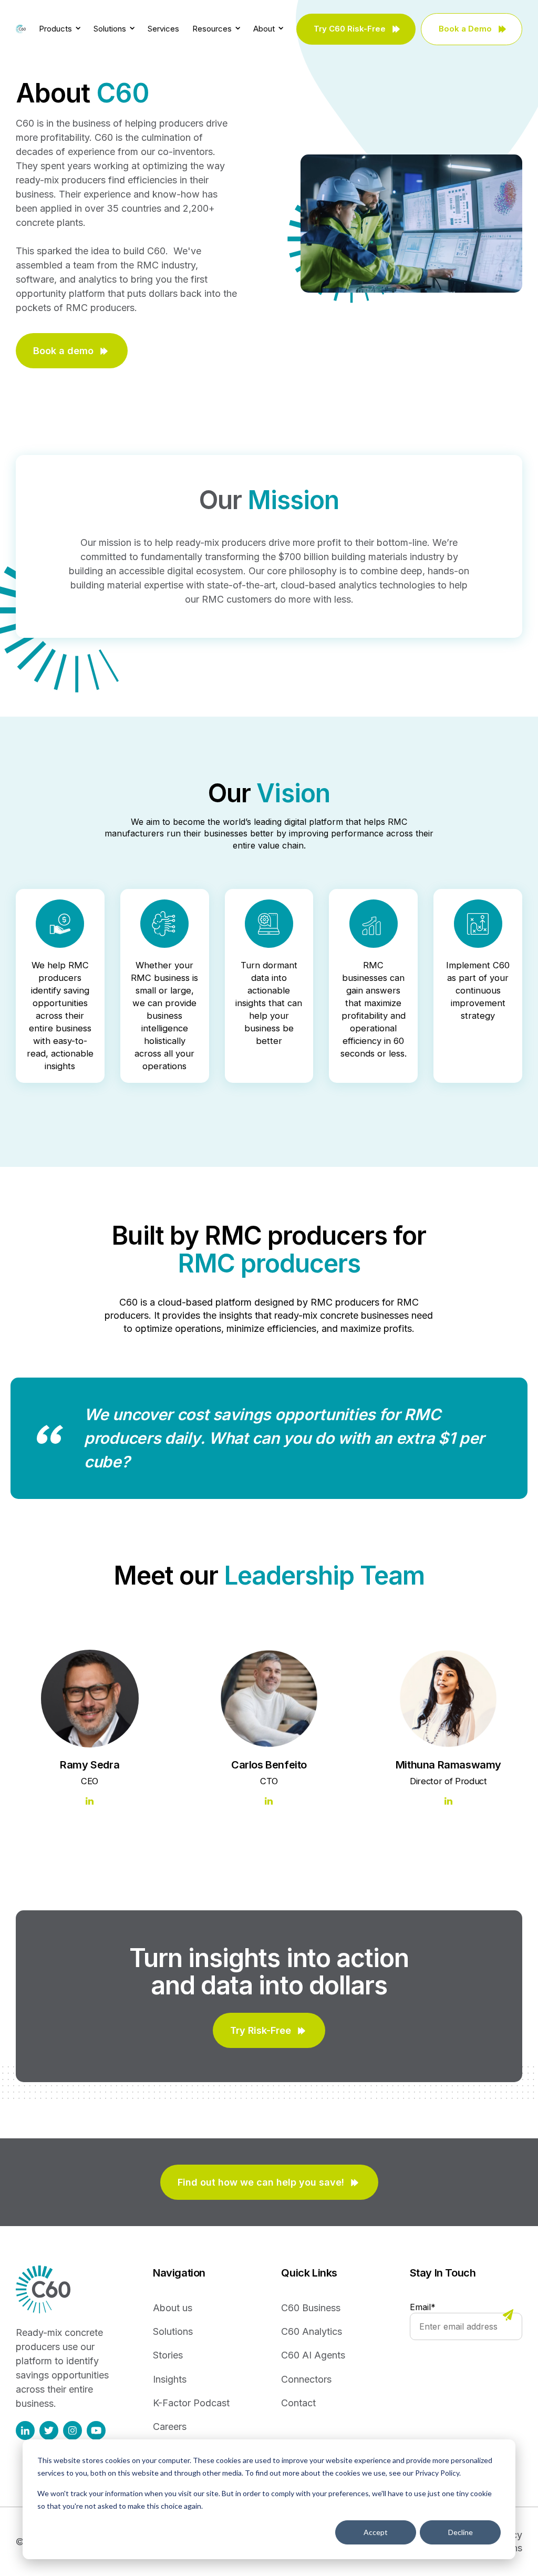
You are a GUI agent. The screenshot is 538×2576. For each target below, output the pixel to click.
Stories (168, 2355)
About (265, 29)
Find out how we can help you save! (261, 2182)
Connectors (306, 2379)
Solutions (111, 29)
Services (163, 29)
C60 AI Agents (313, 2355)
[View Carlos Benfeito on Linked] (269, 1802)
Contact (298, 2403)
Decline (461, 2532)
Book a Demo (465, 29)
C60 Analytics (312, 2331)
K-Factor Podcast (191, 2403)
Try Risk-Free (261, 2030)
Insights (170, 2379)
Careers (170, 2427)
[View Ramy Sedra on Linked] (90, 1802)
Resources (213, 29)
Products (56, 29)
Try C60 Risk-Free (350, 29)
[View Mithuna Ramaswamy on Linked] (448, 1802)
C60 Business (311, 2308)
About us (173, 2308)
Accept (376, 2532)
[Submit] (508, 2316)
